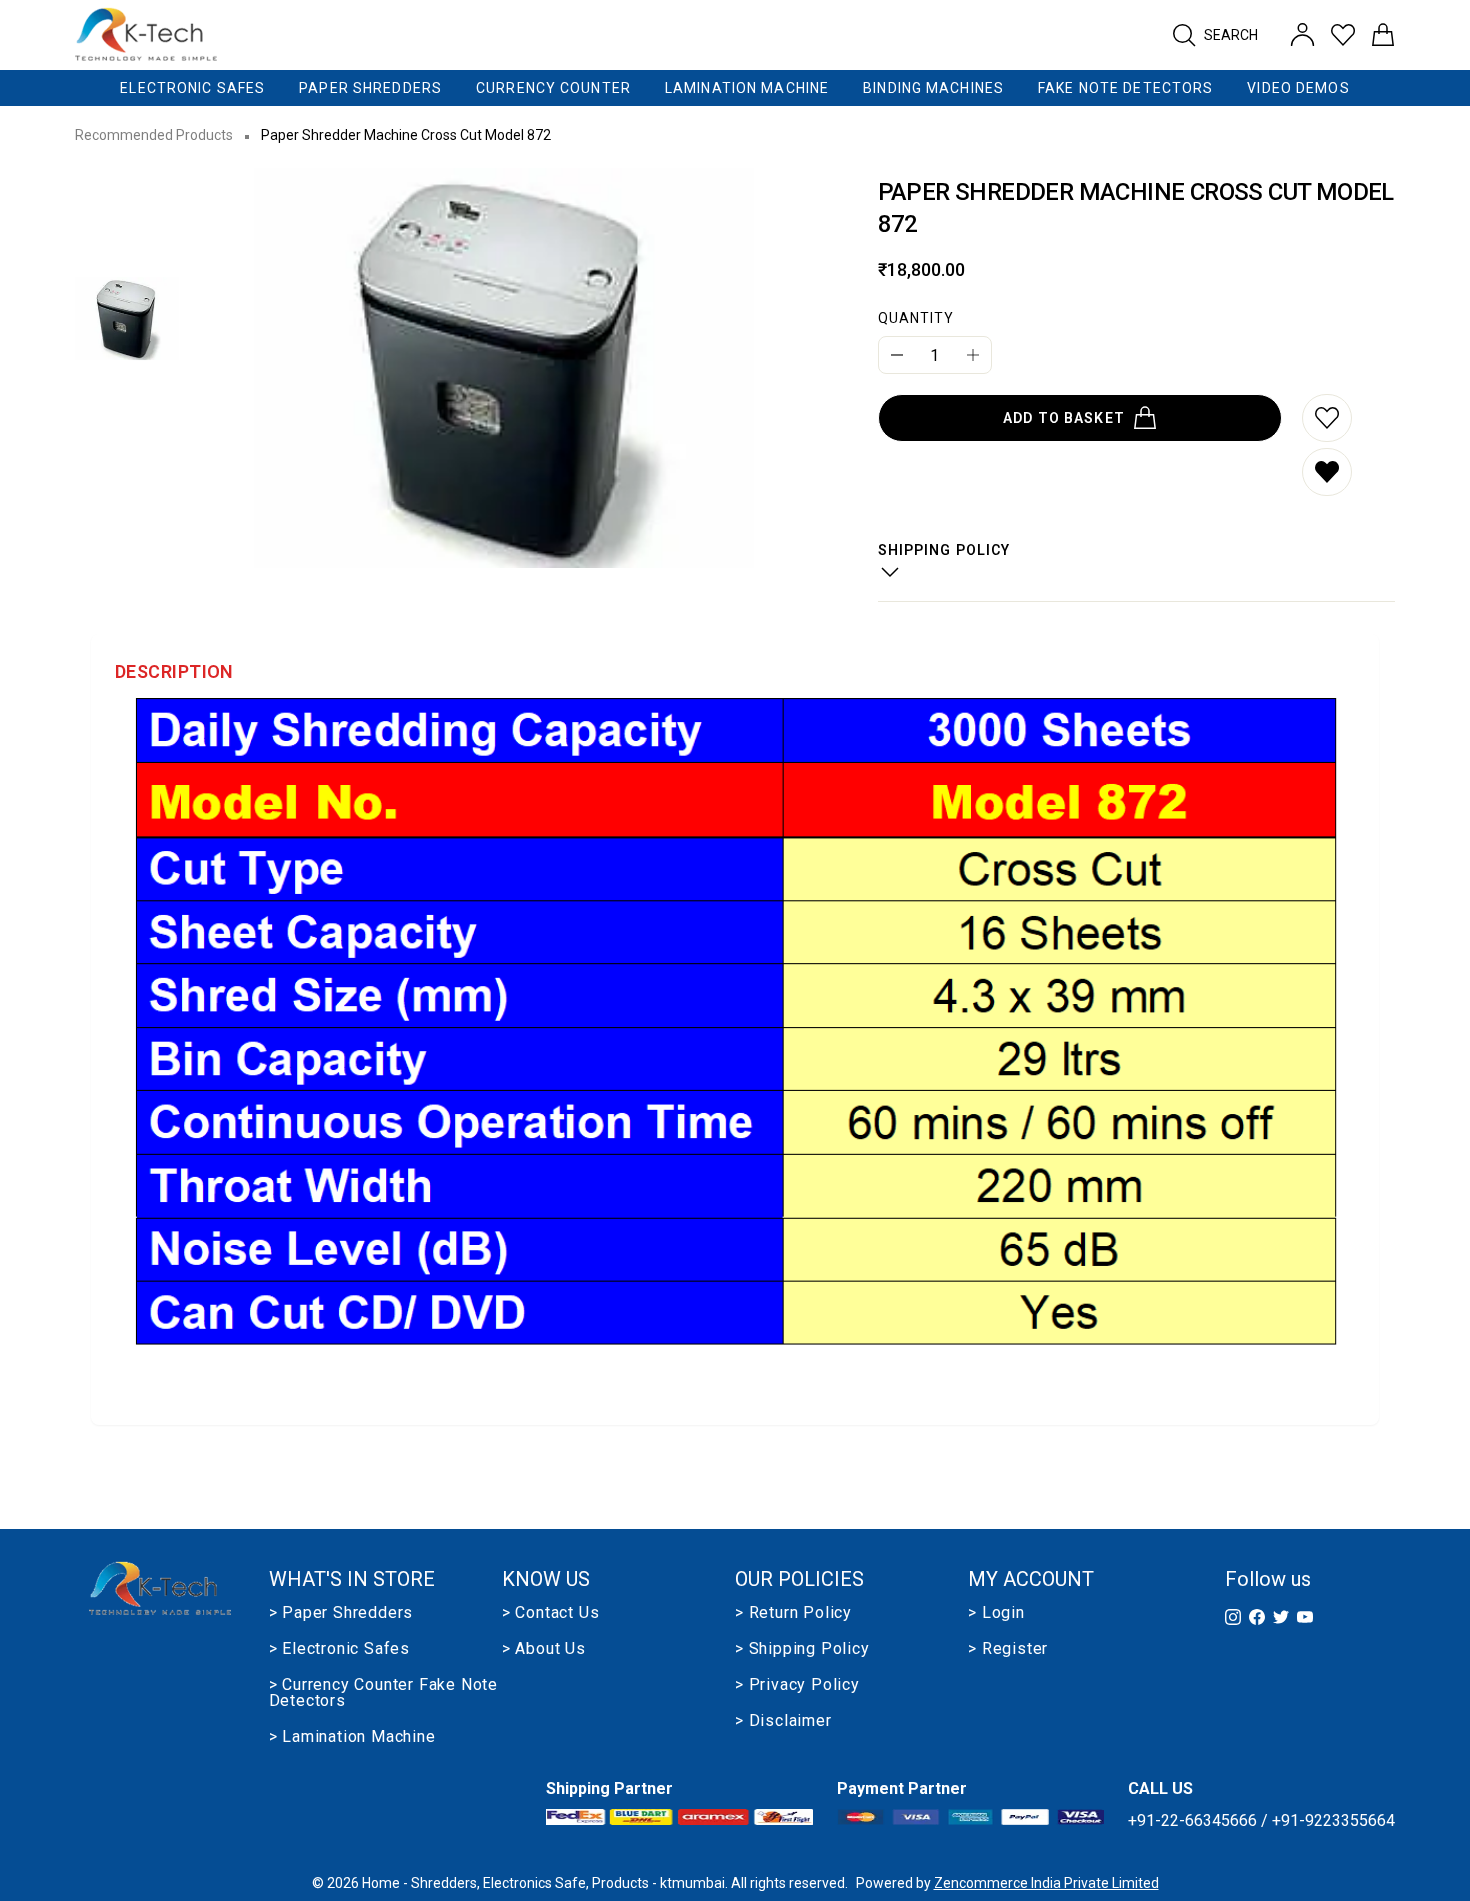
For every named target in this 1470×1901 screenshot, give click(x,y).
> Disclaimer (783, 1721)
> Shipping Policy (802, 1649)
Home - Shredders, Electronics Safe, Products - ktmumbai (543, 1883)
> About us (544, 1649)
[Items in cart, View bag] (1383, 35)
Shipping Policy (944, 550)
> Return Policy (793, 1613)
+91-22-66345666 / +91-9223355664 (1261, 1820)
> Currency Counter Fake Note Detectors (383, 1693)
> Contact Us (551, 1613)
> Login (996, 1613)
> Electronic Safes (339, 1649)
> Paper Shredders (341, 1613)
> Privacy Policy (797, 1685)
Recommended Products (154, 135)
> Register (1008, 1649)
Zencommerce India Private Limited (1046, 1883)
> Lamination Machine (352, 1737)
